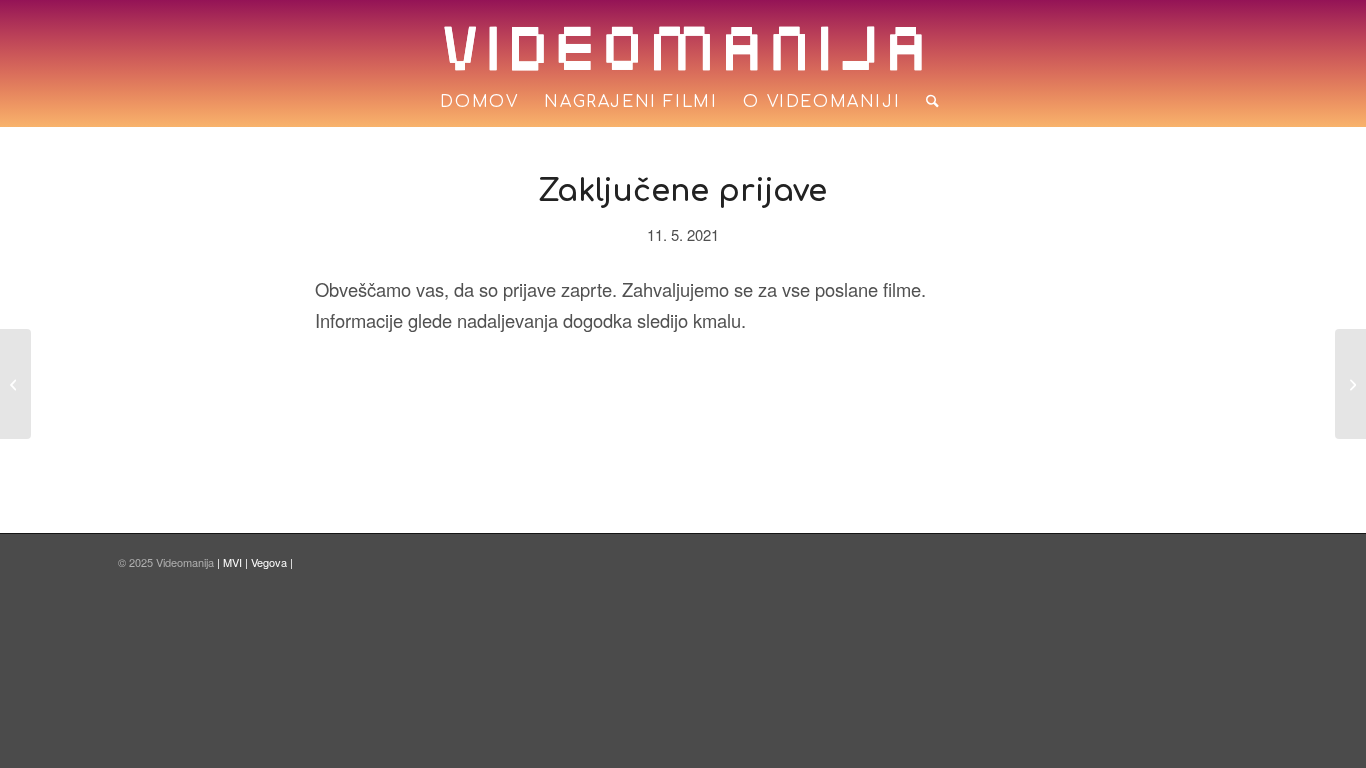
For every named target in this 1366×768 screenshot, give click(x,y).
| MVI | (234, 562)
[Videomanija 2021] (15, 384)
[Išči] (926, 102)
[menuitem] (479, 102)
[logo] (683, 48)
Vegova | (272, 562)
